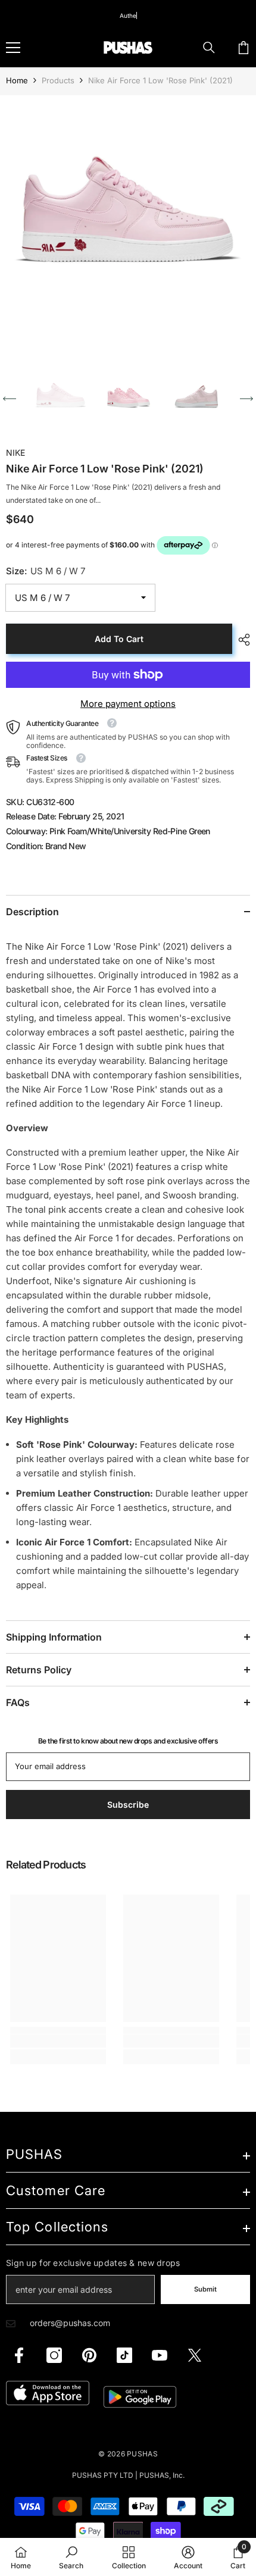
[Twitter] (195, 2355)
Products (58, 80)
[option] (128, 223)
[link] (58, 2041)
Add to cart (119, 639)
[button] (10, 399)
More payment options (128, 704)
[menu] (13, 48)
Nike (15, 453)
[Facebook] (19, 2355)
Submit (205, 2289)
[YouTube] (160, 2355)
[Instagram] (54, 2355)
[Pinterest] (89, 2355)
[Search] (209, 48)
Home (17, 80)
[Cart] (243, 48)
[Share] (241, 640)
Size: (46, 571)
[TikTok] (124, 2355)
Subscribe (128, 1805)
